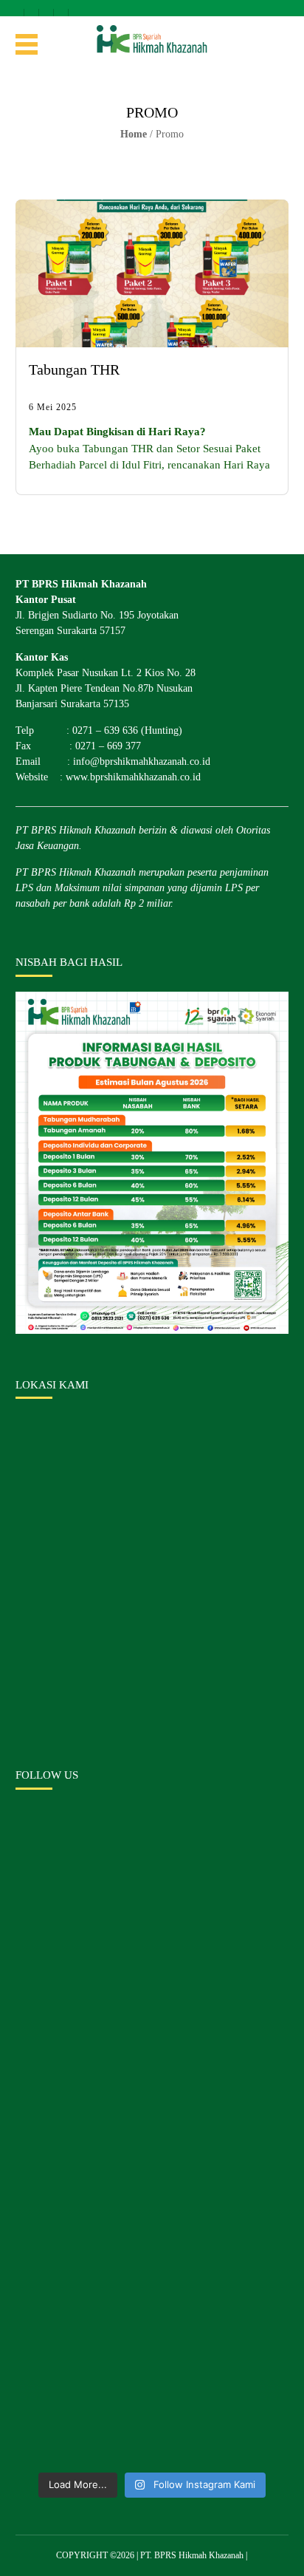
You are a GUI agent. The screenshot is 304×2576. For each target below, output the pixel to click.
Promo (170, 134)
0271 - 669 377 (76, 8)
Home (134, 134)
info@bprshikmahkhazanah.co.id (47, 8)
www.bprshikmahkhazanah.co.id (133, 777)
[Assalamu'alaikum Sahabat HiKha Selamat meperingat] (152, 1901)
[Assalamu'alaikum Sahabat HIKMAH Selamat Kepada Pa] (152, 2062)
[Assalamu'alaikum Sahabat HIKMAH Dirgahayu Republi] (152, 2223)
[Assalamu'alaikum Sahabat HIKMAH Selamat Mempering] (152, 2384)
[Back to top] (280, 2552)
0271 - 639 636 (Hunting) (62, 8)
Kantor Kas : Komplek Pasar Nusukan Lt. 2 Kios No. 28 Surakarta (32, 8)
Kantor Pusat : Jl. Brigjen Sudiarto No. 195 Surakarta (17, 8)
